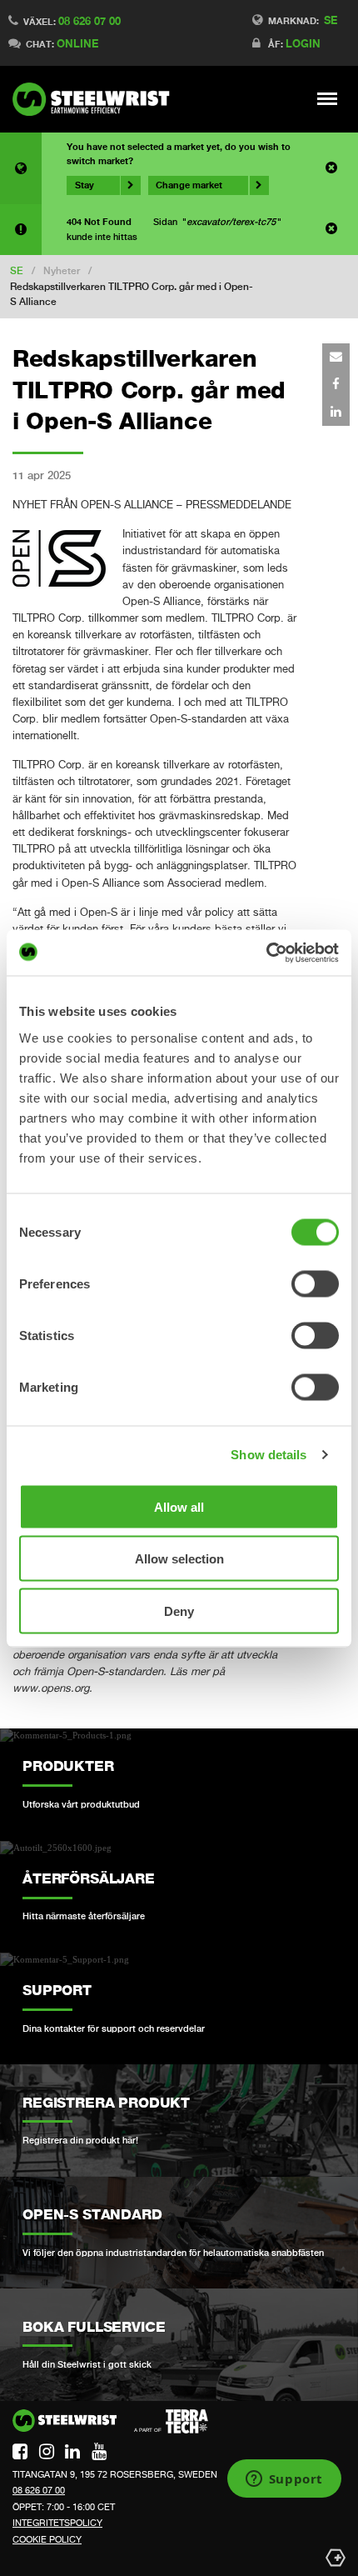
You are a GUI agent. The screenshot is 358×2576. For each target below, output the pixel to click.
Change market (189, 185)
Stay (85, 185)
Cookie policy (47, 2539)
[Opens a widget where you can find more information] (284, 2480)
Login (303, 43)
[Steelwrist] (96, 99)
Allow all (179, 1506)
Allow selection (179, 1559)
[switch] (315, 1283)
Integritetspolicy (57, 2523)
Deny (179, 1611)
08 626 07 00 (89, 21)
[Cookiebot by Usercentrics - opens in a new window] (266, 953)
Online (77, 43)
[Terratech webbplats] (171, 2422)
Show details (268, 1455)
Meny (328, 98)
